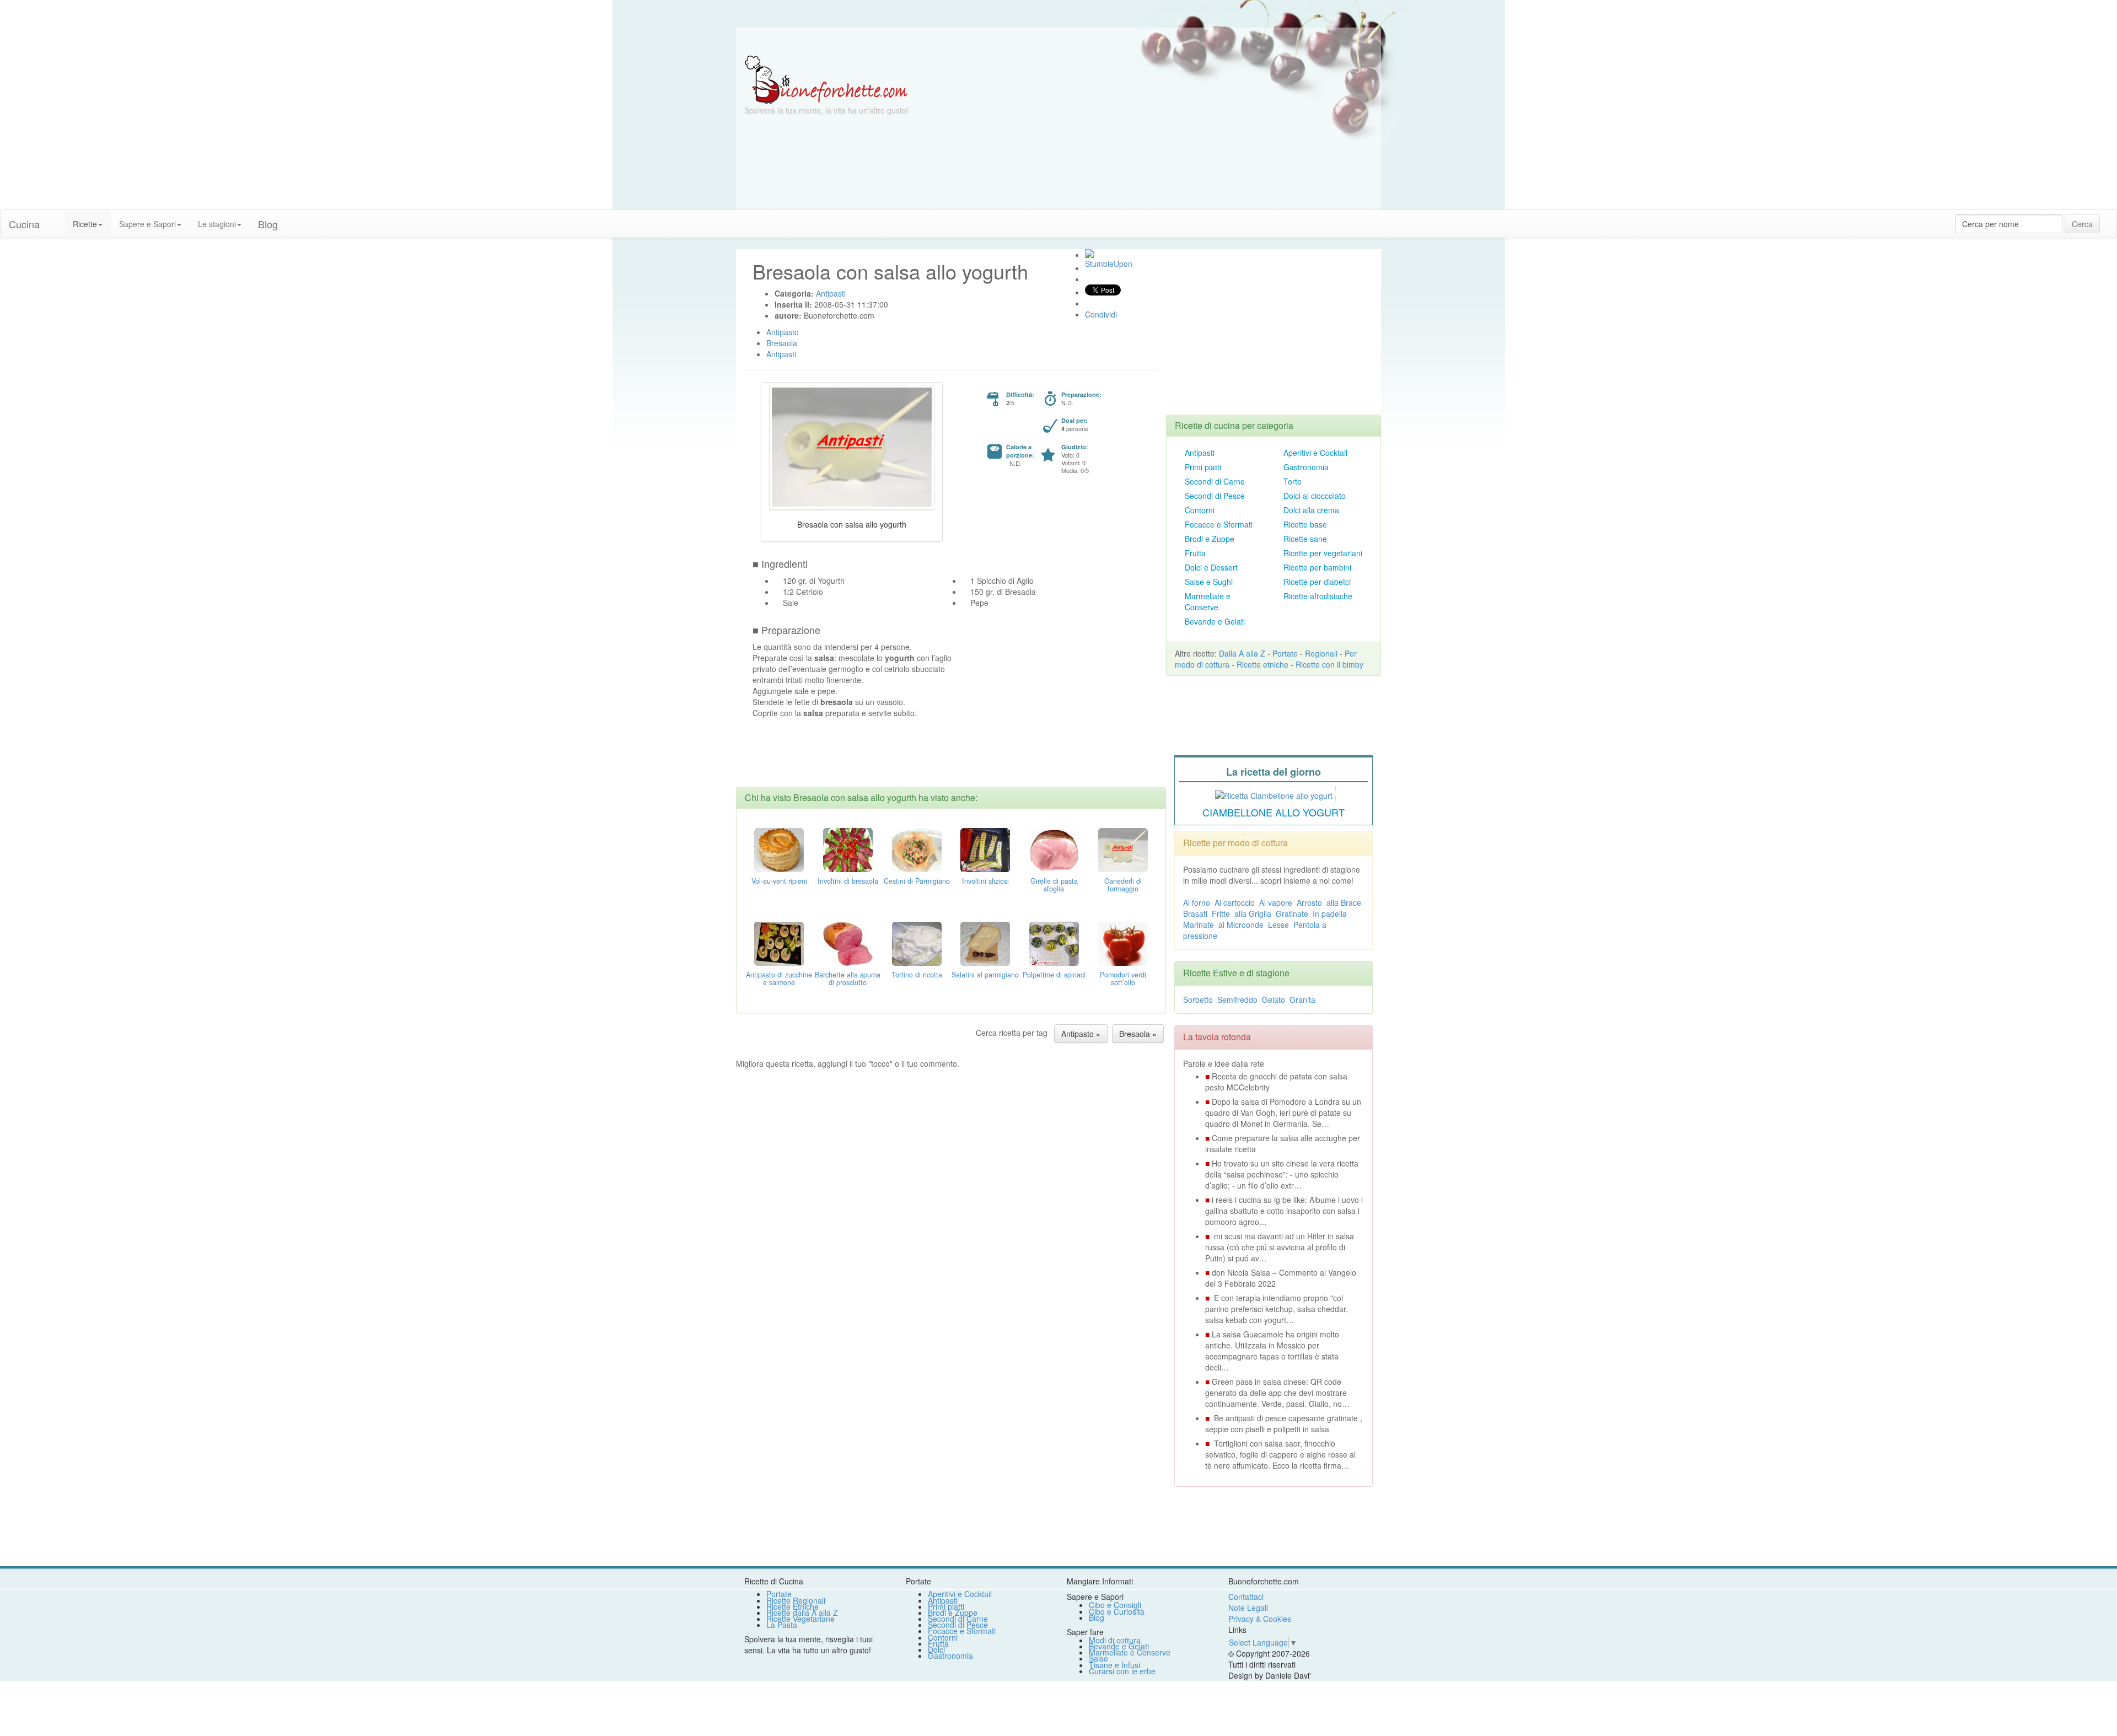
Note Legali (1248, 1608)
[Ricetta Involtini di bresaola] (848, 848)
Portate (1285, 653)
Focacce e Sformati (1219, 524)
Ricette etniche (1262, 664)
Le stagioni (217, 224)
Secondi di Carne (1215, 481)
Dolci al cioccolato (1315, 496)
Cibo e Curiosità (1117, 1611)
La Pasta (782, 1625)
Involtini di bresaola (848, 881)
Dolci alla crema (1311, 510)
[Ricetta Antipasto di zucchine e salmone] (779, 942)
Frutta (1195, 553)
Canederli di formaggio (1123, 885)
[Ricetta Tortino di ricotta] (917, 942)
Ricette (85, 224)
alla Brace (1344, 902)
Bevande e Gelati (1215, 621)
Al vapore (1276, 902)
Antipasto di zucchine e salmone (779, 979)
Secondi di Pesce (1215, 496)
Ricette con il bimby (1329, 664)
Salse (1098, 1658)
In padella (1330, 913)
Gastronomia (1306, 467)
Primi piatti (1203, 467)
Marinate (1199, 925)
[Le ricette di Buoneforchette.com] (1058, 41)
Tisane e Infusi (1114, 1665)
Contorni (1200, 510)
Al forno (1197, 902)
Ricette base (1305, 524)
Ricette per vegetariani (1323, 553)
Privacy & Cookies (1260, 1619)
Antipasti (1200, 453)
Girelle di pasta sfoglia (1054, 885)
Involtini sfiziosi (985, 881)
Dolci (936, 1649)
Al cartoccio (1235, 902)
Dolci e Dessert (1211, 567)
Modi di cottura (1115, 1640)
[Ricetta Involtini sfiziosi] (985, 848)
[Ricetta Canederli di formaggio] (1123, 848)
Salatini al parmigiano (985, 975)
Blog (1097, 1617)
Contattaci (1246, 1597)
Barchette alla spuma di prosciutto (848, 979)
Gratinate (1292, 913)
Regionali (1321, 653)
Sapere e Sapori (147, 224)
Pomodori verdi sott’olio (1123, 979)
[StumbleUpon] (1089, 254)
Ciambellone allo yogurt (1274, 812)
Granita (1302, 999)
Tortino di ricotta (917, 975)
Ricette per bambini (1317, 567)
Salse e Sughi (1209, 582)
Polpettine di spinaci (1054, 975)
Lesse (1278, 925)
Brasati (1195, 913)
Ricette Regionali (796, 1600)
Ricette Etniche (792, 1606)
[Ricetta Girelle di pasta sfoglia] (1054, 848)
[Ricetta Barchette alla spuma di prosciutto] (848, 942)
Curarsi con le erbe (1122, 1671)
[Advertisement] (1166, 132)
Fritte (1221, 913)
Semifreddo (1237, 999)
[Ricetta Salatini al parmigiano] (985, 942)
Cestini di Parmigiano (917, 881)
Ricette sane (1305, 539)
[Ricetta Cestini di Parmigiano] (917, 848)
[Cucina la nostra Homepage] (56, 218)
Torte (1293, 481)
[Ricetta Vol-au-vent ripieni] (779, 848)
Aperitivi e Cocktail (1315, 453)
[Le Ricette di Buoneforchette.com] (826, 79)
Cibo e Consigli (1115, 1605)
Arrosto (1309, 902)
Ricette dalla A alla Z (802, 1613)
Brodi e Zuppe (1210, 539)
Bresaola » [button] (1138, 1034)
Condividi (1101, 314)
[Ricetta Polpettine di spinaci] (1054, 942)
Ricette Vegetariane (800, 1619)
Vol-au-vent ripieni (779, 881)
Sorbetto (1198, 999)
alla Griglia (1253, 913)
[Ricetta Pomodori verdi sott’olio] (1123, 942)
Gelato (1274, 999)
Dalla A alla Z (1242, 653)
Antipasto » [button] (1081, 1034)
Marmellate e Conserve (1208, 601)
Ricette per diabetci (1317, 582)
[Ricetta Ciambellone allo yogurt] (1274, 794)
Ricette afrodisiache (1318, 596)
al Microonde (1241, 925)
